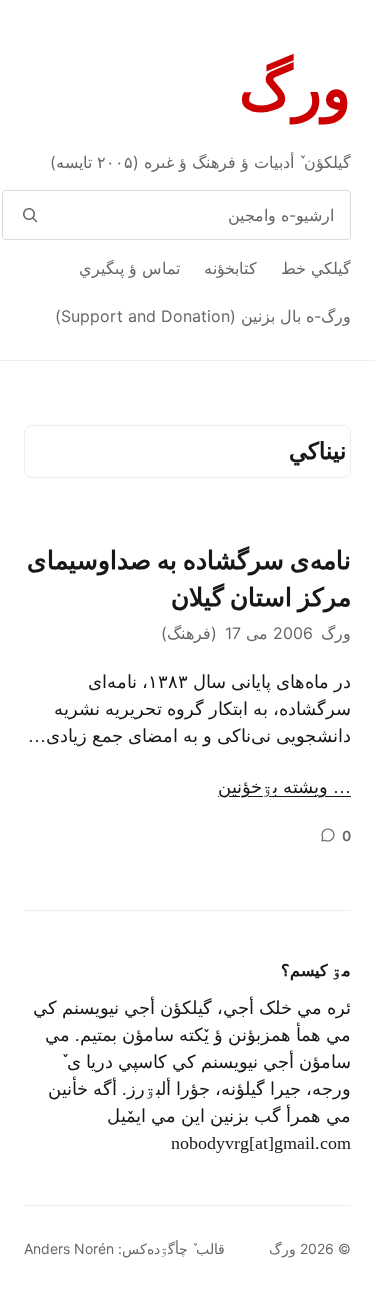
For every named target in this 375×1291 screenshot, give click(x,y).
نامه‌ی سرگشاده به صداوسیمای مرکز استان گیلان (189, 579)
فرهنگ (189, 633)
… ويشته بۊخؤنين (284, 787)
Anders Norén (69, 1248)
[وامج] (29, 215)
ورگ (295, 89)
